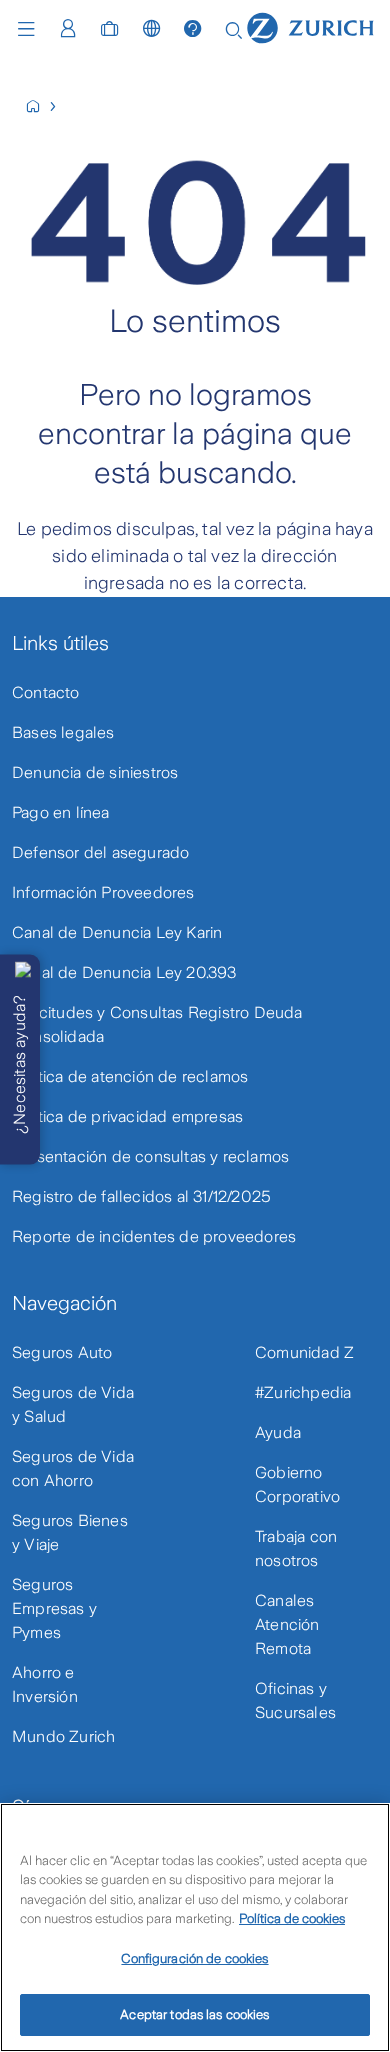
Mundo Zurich (63, 1736)
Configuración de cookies (194, 1958)
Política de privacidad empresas (127, 1116)
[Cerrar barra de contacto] (23, 970)
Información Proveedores (103, 892)
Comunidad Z (304, 1352)
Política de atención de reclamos (130, 1076)
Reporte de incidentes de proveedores (154, 1236)
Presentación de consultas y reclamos (150, 1156)
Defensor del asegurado (100, 852)
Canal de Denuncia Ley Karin (117, 932)
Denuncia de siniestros (95, 772)
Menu (31, 29)
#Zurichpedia (303, 1392)
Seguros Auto (62, 1352)
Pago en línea (61, 812)
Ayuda (278, 1432)
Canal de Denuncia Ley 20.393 (124, 972)
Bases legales (63, 732)
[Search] (234, 28)
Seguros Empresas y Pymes (54, 1608)
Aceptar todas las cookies (194, 2014)
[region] (195, 1927)
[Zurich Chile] (41, 106)
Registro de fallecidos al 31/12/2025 (141, 1196)
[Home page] (310, 27)
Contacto (46, 692)
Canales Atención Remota (287, 1624)
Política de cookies (292, 1918)
